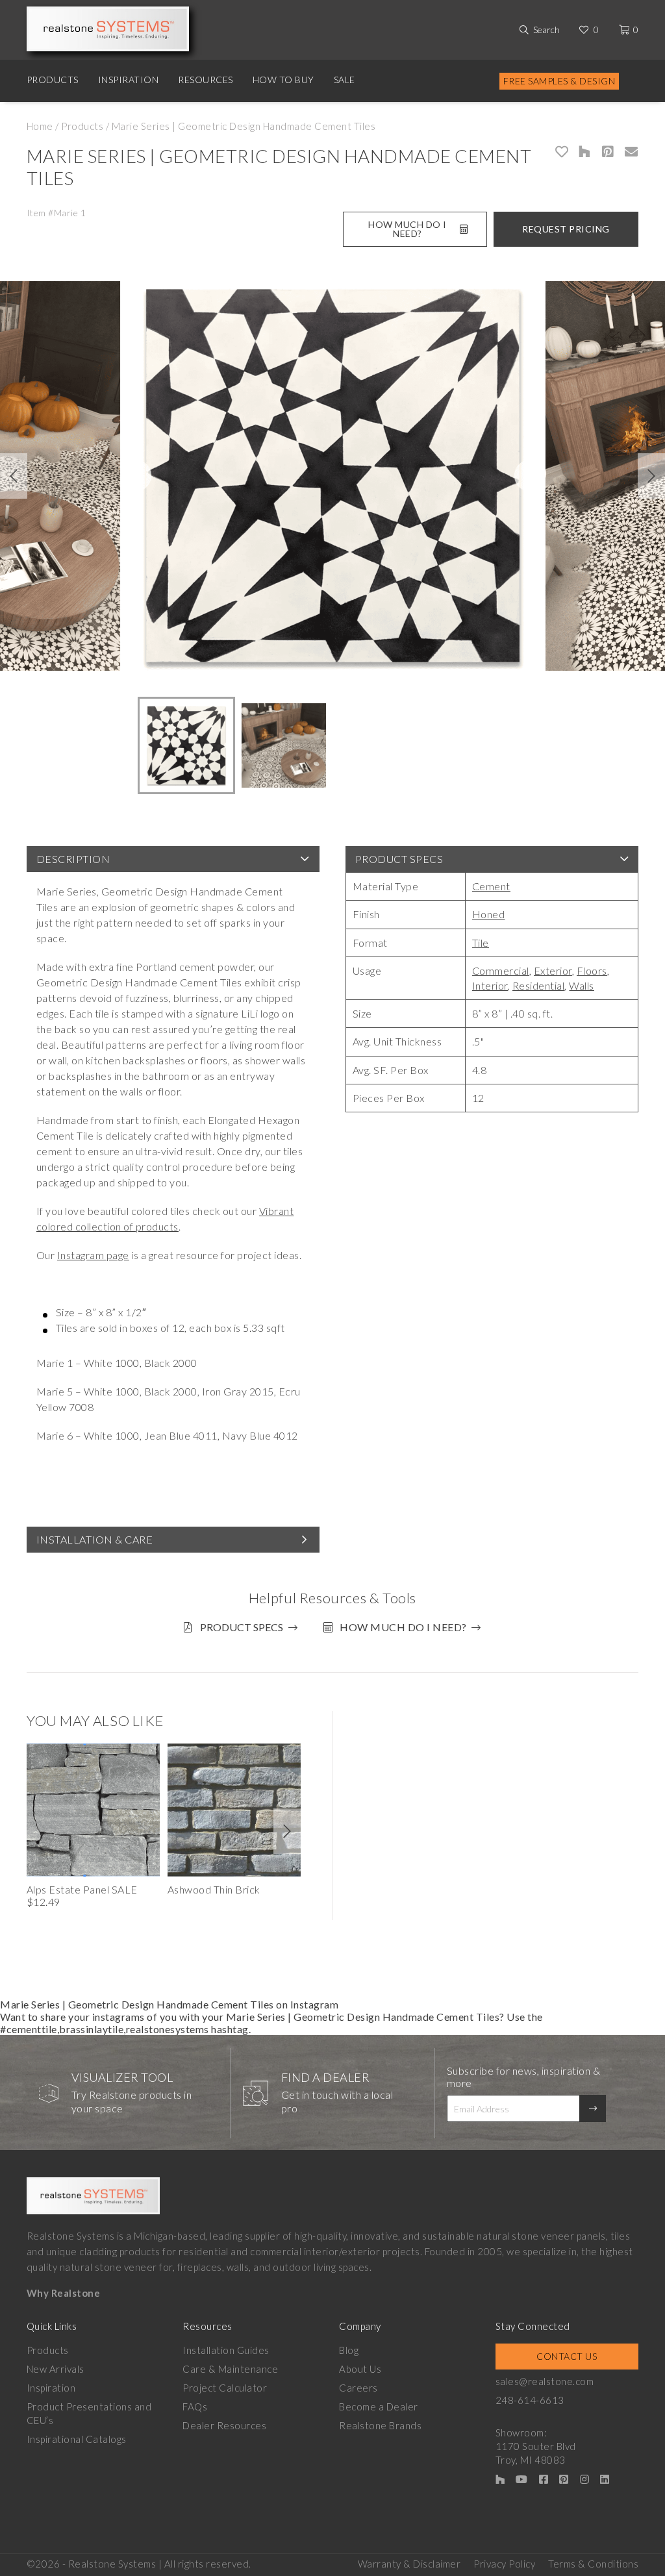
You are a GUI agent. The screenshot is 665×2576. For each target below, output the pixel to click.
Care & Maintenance (230, 2369)
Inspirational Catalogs (77, 2439)
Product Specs (399, 859)
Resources (206, 80)
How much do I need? (403, 1627)
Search (546, 30)
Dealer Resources (224, 2425)
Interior (490, 985)
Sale (345, 80)
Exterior (553, 970)
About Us (360, 2369)
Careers (358, 2388)
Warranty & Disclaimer (409, 2564)
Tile (481, 943)
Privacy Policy (504, 2564)
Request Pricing (566, 229)
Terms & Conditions (593, 2564)
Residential (539, 985)
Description (73, 859)
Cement (491, 886)
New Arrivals (56, 2369)
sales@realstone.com (545, 2381)
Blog (349, 2350)
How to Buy (283, 80)
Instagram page (93, 1255)
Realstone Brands (380, 2425)
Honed (489, 914)
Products (53, 80)
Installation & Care (95, 1539)
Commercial (501, 970)
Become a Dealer (379, 2407)
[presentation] (14, 476)
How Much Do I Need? (408, 229)
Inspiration (129, 80)
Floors (592, 970)
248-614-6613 (530, 2400)
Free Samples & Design (559, 81)
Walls (582, 985)
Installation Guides (226, 2350)
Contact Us (567, 2356)
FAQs (195, 2407)
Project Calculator (225, 2388)
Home (40, 126)
